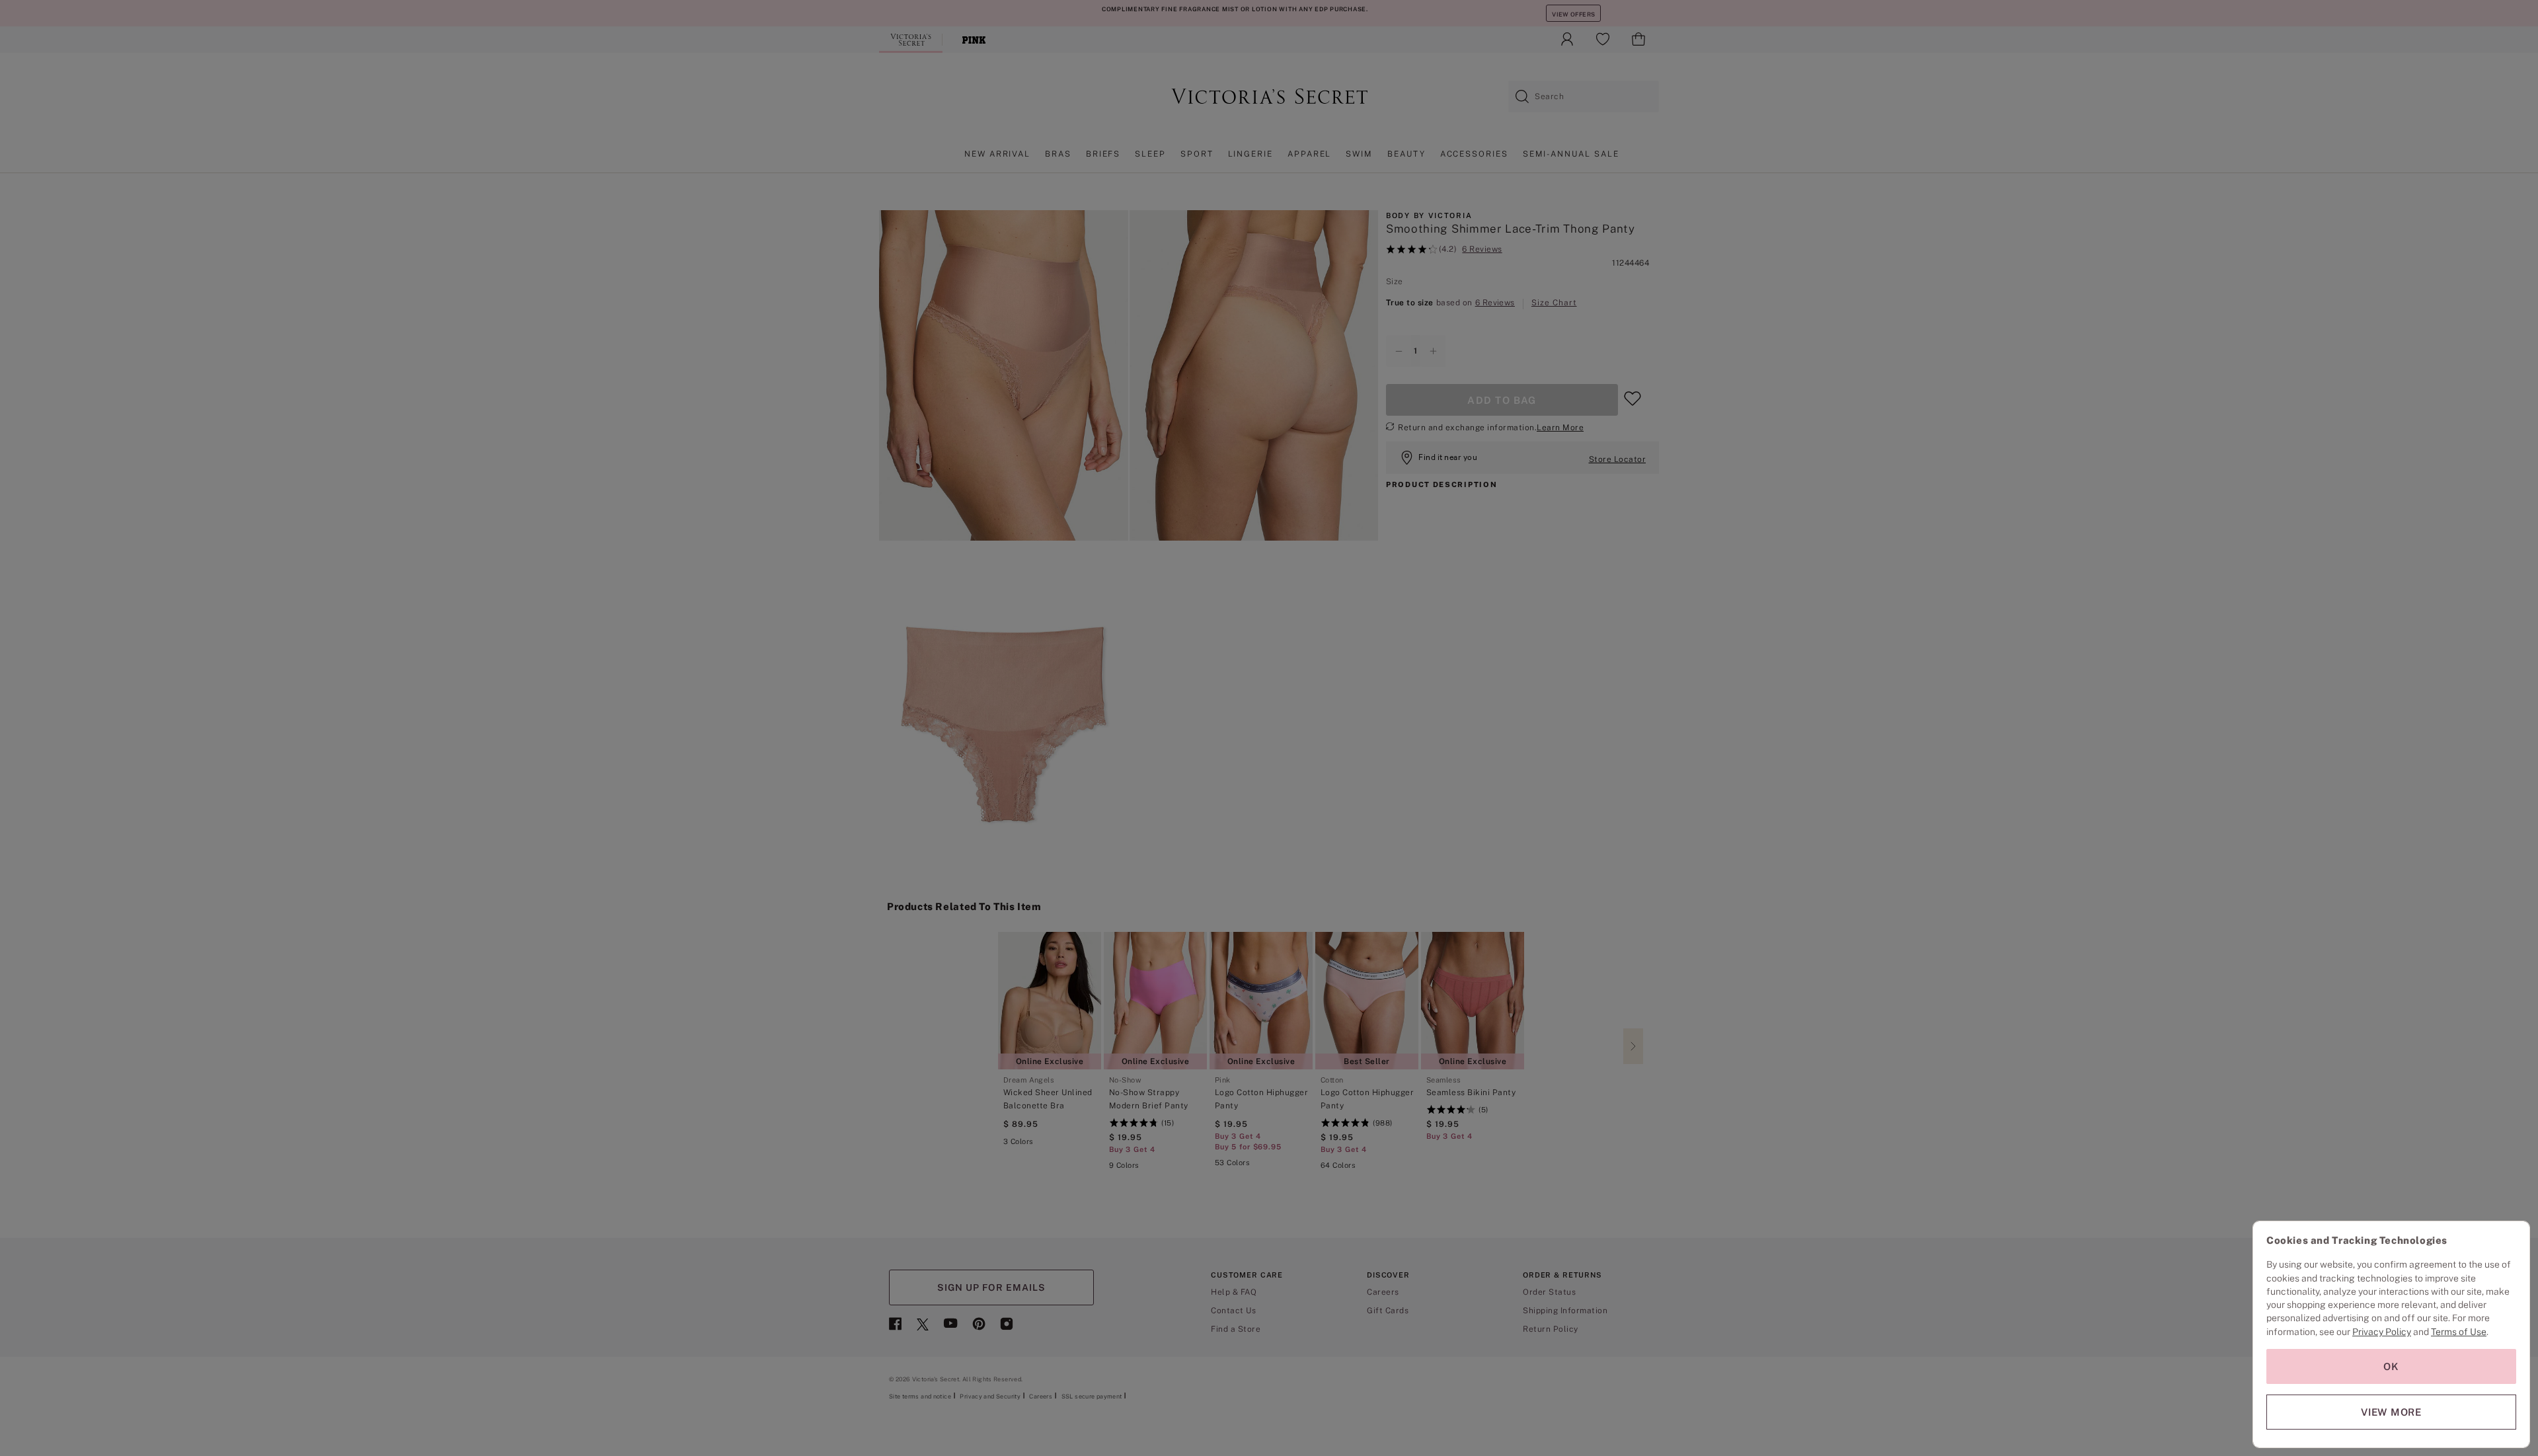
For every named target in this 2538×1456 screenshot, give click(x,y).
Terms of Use (2459, 1332)
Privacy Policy (2382, 1332)
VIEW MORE (2391, 1412)
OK (2391, 1366)
